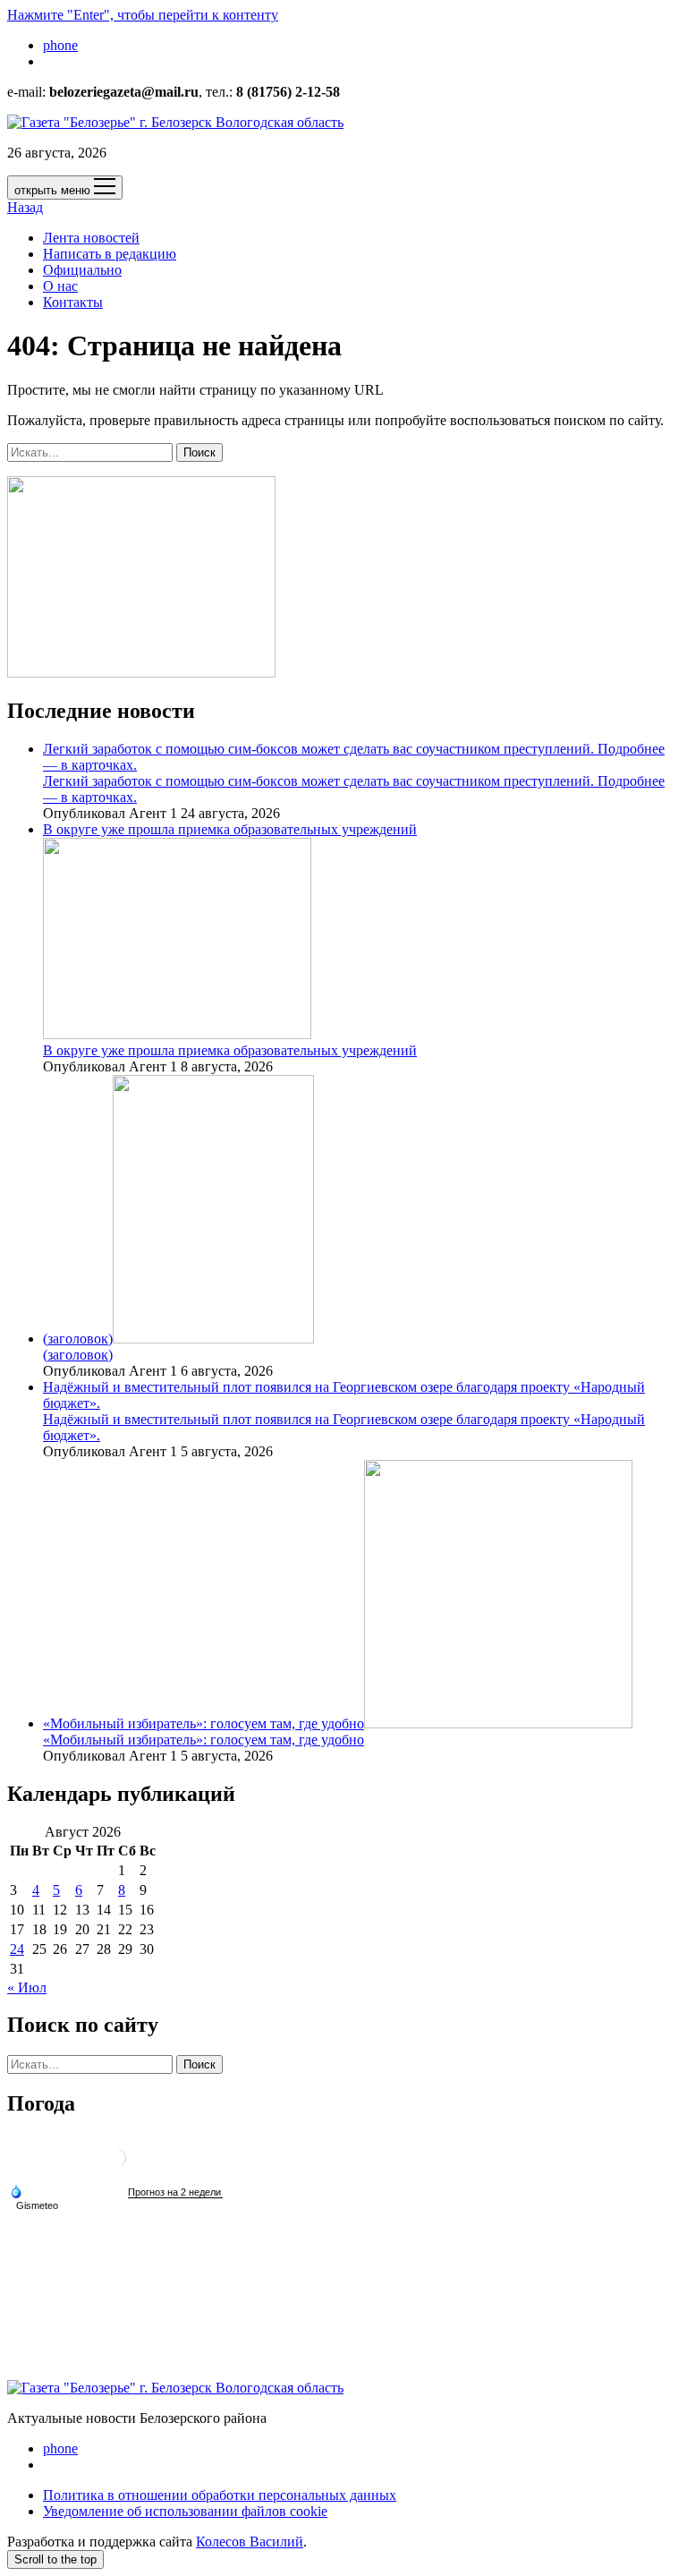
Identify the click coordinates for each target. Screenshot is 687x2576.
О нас (60, 286)
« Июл (27, 1987)
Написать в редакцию (110, 254)
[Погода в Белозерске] (117, 2165)
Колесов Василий (250, 2542)
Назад (25, 207)
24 (17, 1949)
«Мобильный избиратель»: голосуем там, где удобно (204, 1723)
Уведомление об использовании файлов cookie (185, 2511)
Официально (82, 270)
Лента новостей (91, 238)
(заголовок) (78, 1339)
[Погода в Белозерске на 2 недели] (175, 2192)
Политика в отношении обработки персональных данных (220, 2495)
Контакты (73, 302)
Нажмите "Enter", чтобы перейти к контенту (143, 15)
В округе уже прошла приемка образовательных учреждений (230, 1050)
